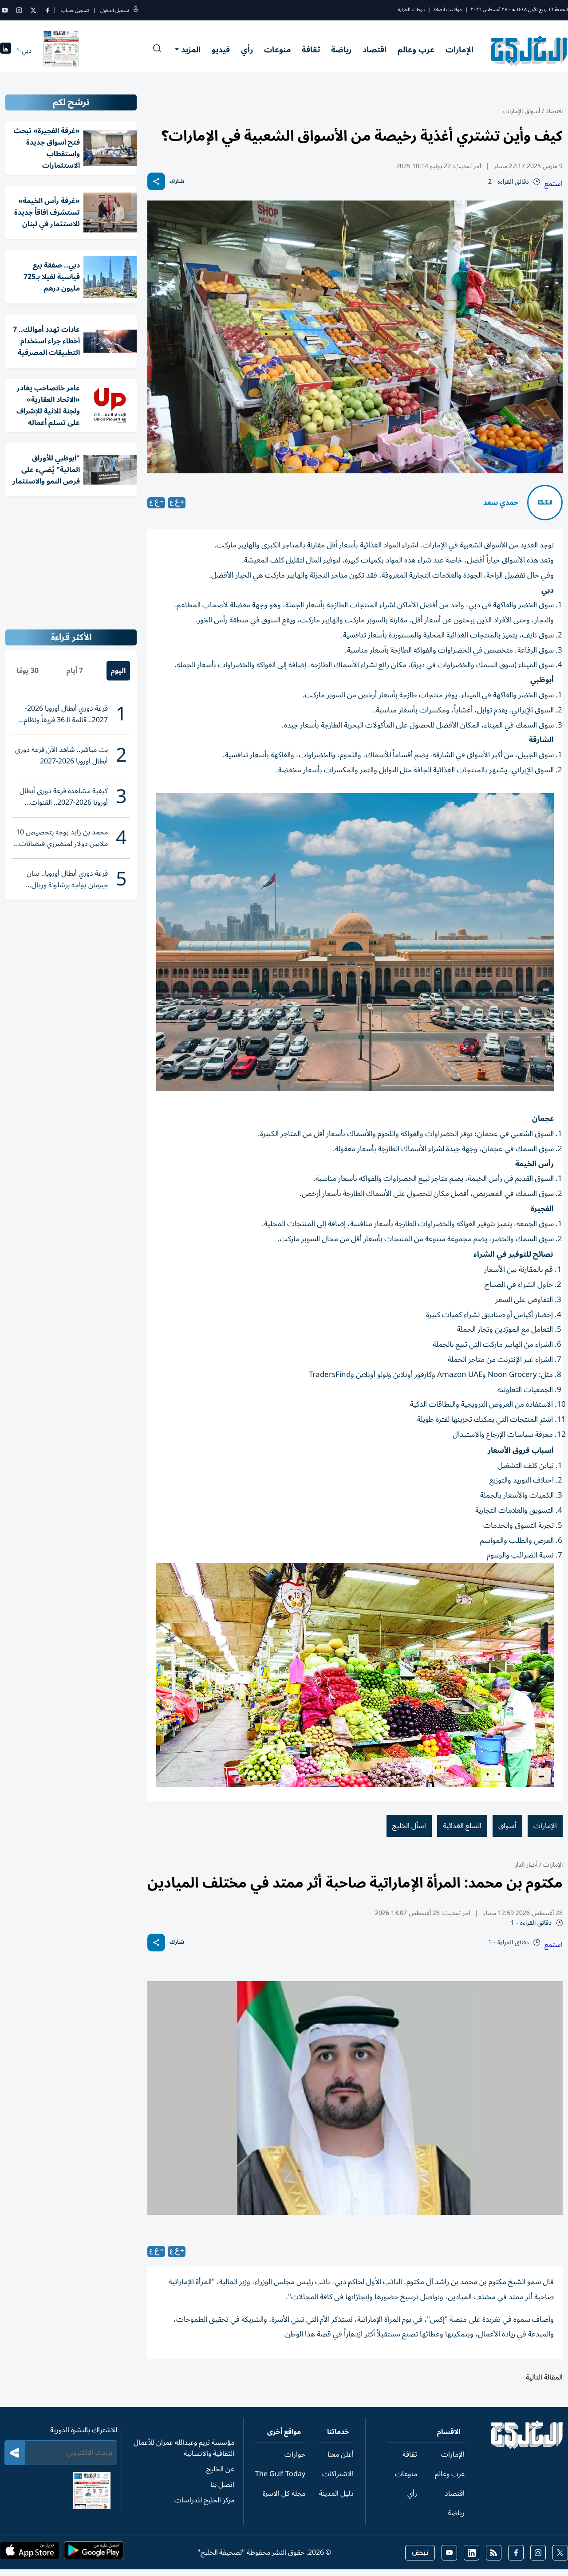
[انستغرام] (19, 10)
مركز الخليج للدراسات (204, 2500)
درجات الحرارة (411, 10)
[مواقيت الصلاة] (6, 51)
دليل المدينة (336, 2493)
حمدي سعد (501, 503)
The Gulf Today (280, 2474)
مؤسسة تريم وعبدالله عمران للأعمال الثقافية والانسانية (184, 2448)
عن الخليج (220, 2469)
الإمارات (460, 50)
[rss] (494, 2553)
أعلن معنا (341, 2454)
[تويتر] (33, 10)
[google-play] (94, 2553)
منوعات (277, 50)
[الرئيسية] (527, 2447)
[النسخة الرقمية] (61, 51)
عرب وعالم (416, 50)
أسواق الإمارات (522, 111)
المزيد (191, 50)
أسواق (507, 1826)
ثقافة (311, 50)
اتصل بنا (222, 2485)
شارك (177, 182)
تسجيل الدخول (115, 10)
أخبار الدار (526, 1865)
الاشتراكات (338, 2474)
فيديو (221, 50)
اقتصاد (375, 50)
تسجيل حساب (75, 10)
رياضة (341, 50)
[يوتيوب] (5, 10)
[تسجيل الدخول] (136, 10)
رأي (247, 50)
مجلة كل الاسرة (284, 2493)
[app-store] (30, 2553)
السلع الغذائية (462, 1826)
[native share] (156, 181)
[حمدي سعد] (545, 503)
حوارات (295, 2454)
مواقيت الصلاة (448, 10)
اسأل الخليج (409, 1826)
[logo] (530, 51)
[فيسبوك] (47, 10)
